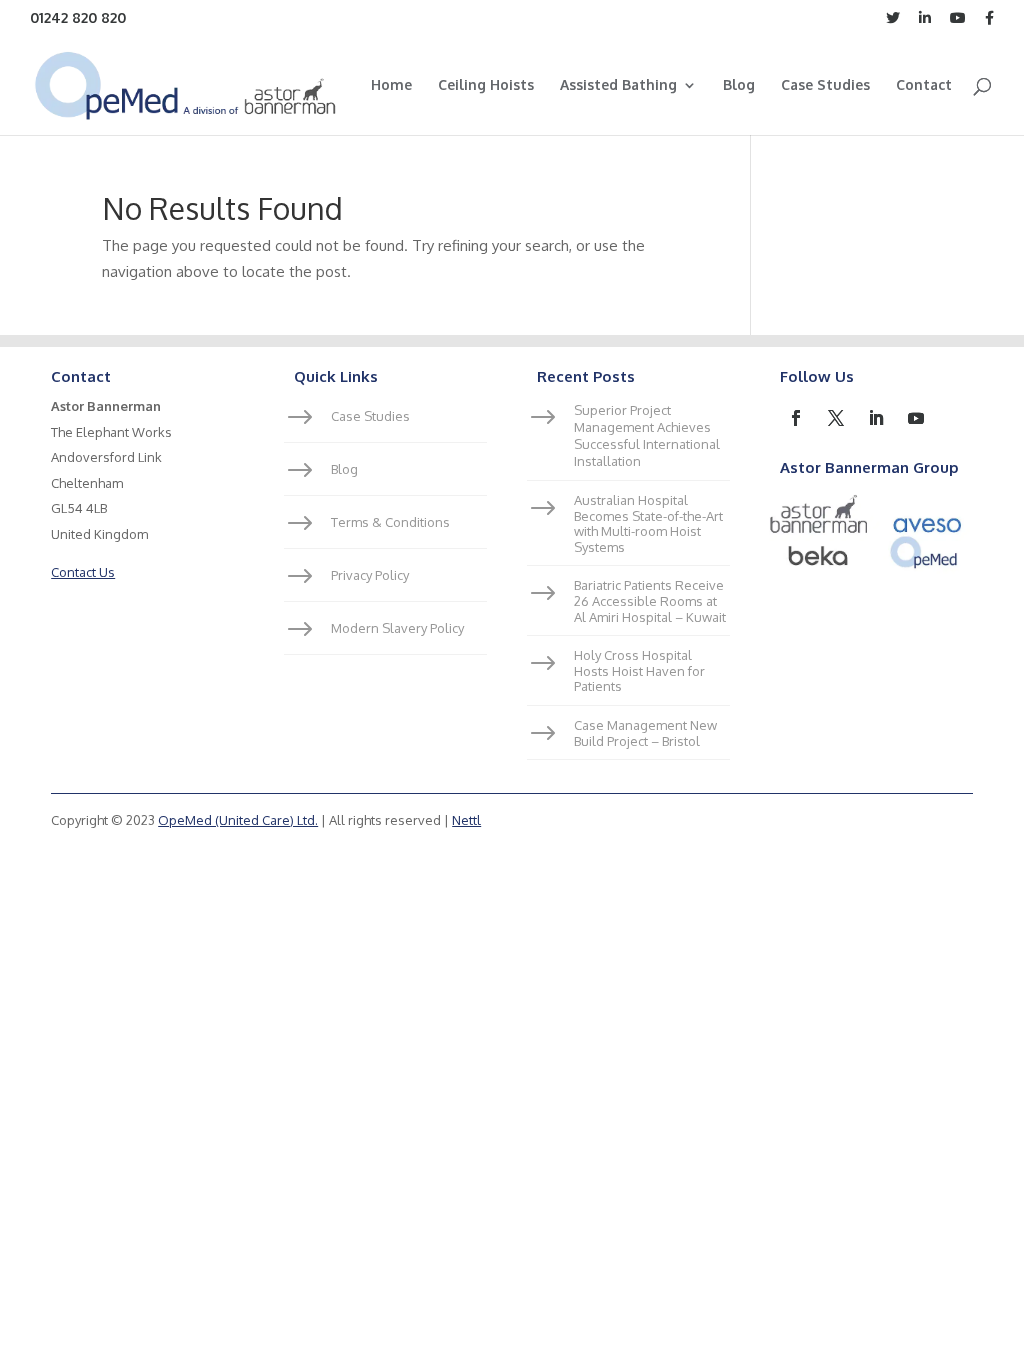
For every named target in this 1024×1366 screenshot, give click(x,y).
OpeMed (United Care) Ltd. (238, 820)
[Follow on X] (836, 418)
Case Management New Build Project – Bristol (645, 733)
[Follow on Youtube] (916, 418)
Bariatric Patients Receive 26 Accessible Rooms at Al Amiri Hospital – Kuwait (650, 600)
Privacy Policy (370, 575)
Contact (924, 85)
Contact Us (83, 572)
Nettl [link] (466, 820)
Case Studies (825, 85)
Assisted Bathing (618, 85)
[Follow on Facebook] (796, 418)
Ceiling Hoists (486, 85)
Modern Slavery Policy (397, 628)
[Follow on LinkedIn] (876, 418)
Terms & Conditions (390, 522)
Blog (739, 85)
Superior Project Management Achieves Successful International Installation (647, 435)
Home (391, 85)
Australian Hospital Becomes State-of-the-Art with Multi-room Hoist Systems (648, 523)
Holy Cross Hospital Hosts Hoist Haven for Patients (639, 670)
